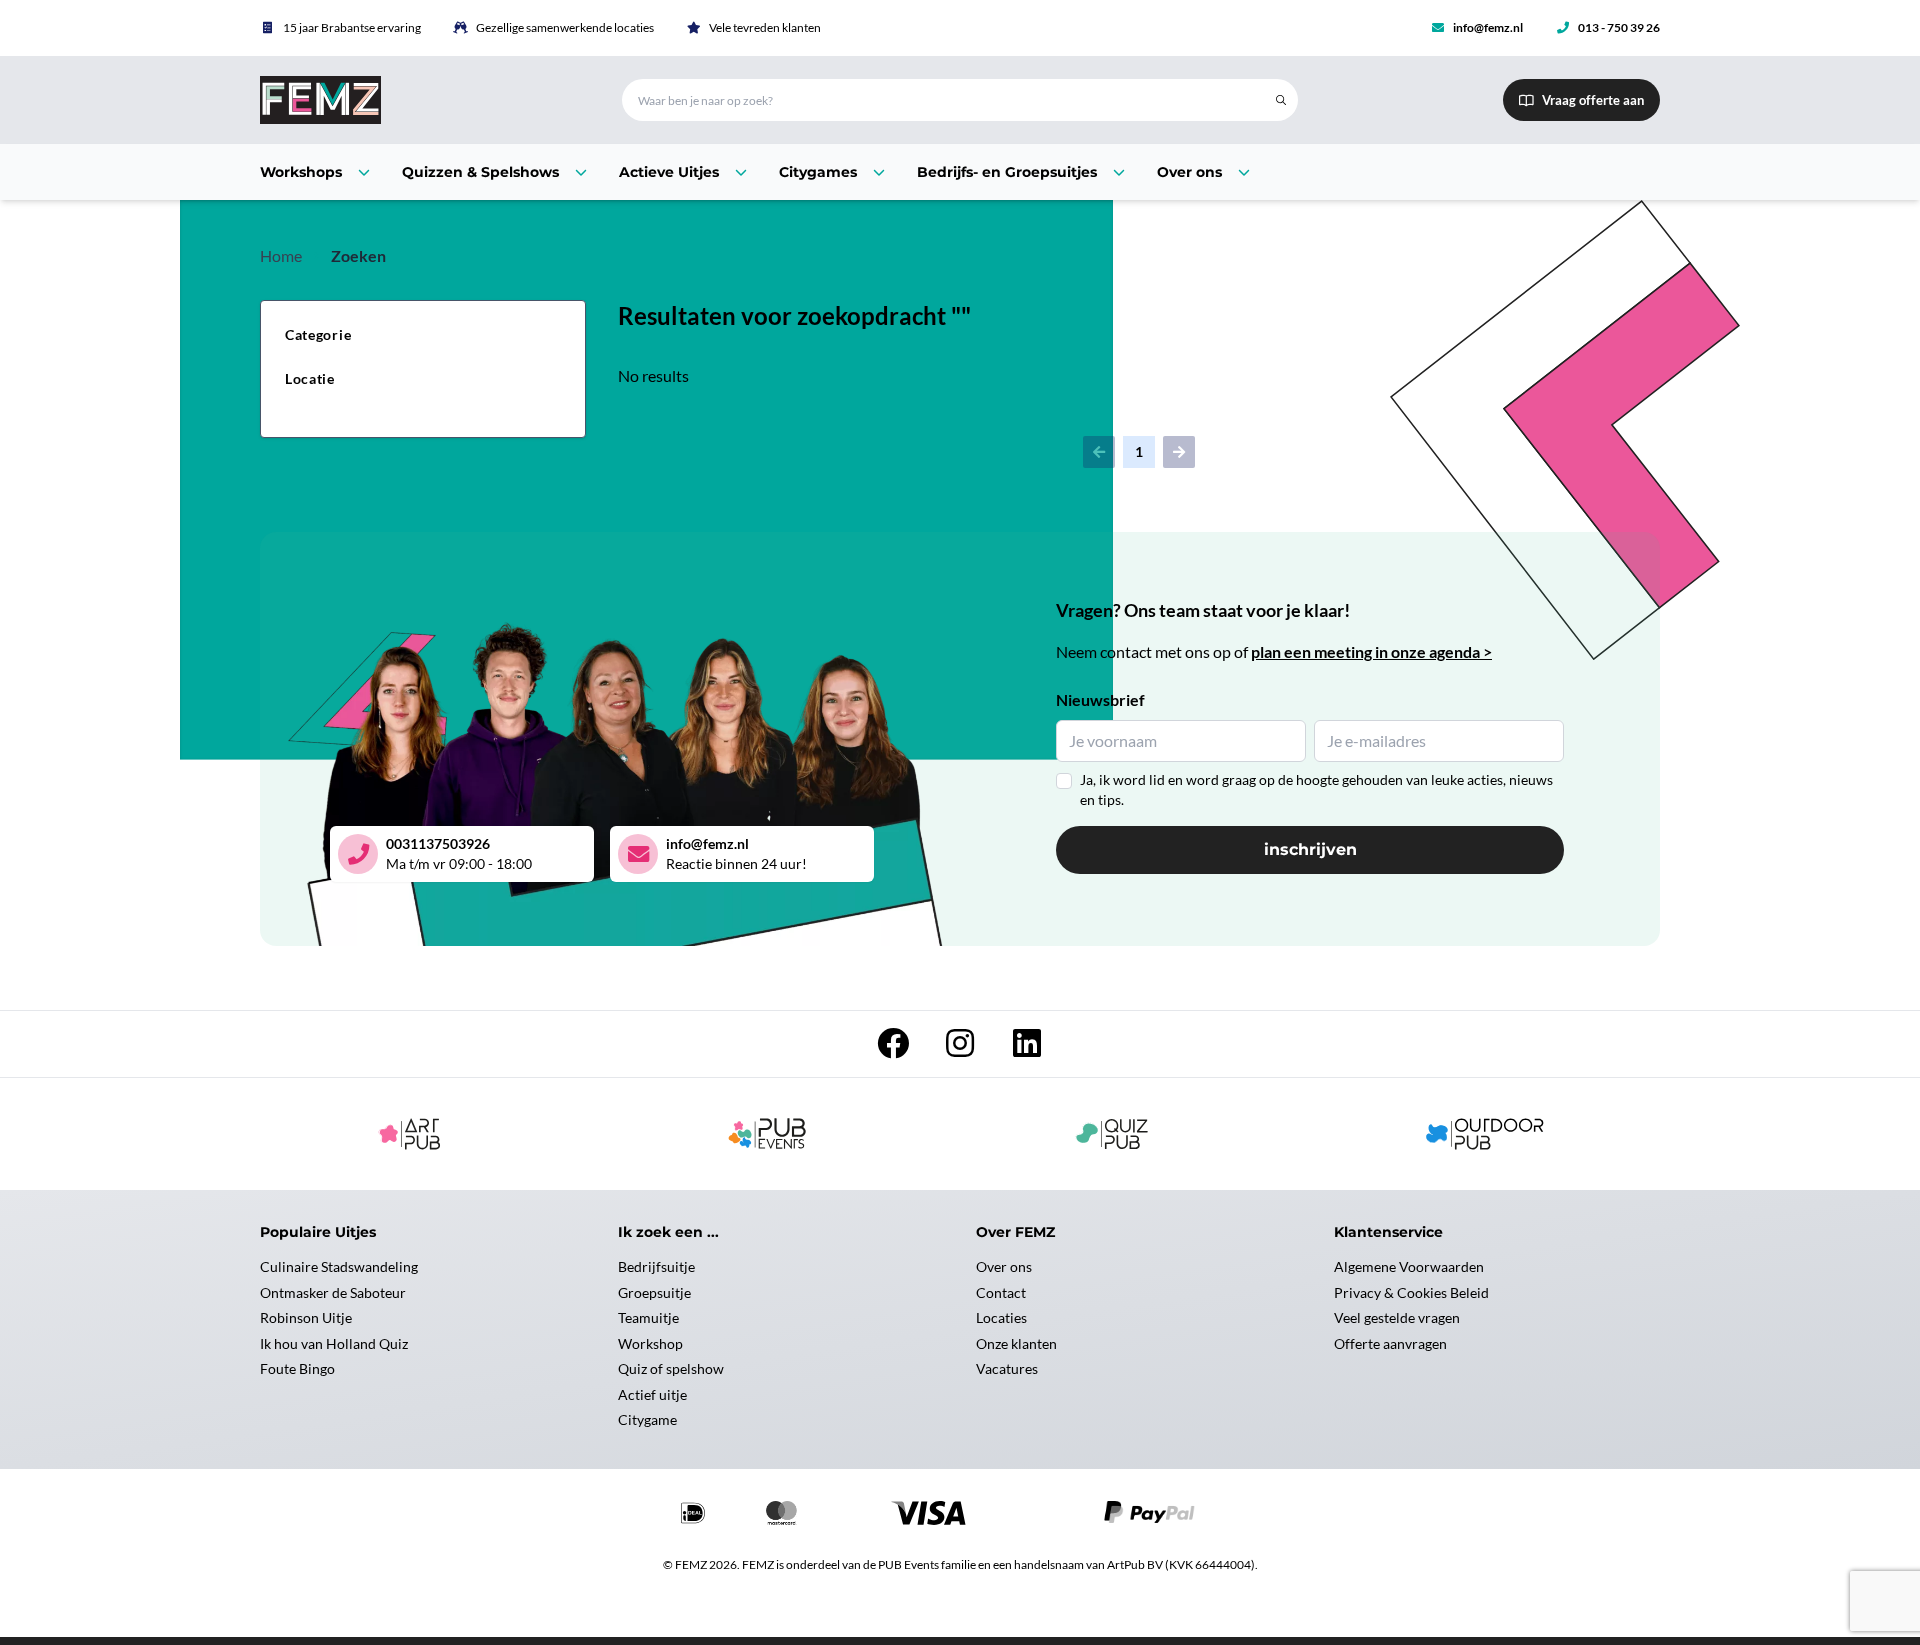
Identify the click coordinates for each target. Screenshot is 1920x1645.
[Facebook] (894, 1048)
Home (281, 255)
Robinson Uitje (306, 1317)
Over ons (1004, 1266)
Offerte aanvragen (1390, 1343)
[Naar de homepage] (417, 100)
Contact (1001, 1292)
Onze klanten (1016, 1343)
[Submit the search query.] (1281, 100)
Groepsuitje (654, 1292)
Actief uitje (652, 1394)
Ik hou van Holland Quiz (334, 1343)
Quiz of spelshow (671, 1368)
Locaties (1001, 1317)
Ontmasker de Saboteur (333, 1292)
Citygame (647, 1419)
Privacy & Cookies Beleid (1411, 1292)
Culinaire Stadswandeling (339, 1266)
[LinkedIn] (1027, 1048)
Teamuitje (648, 1317)
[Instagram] (961, 1048)
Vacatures (1007, 1368)
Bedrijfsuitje (656, 1266)
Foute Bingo (297, 1368)
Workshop (650, 1343)
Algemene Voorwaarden (1409, 1266)
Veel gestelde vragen (1397, 1317)
